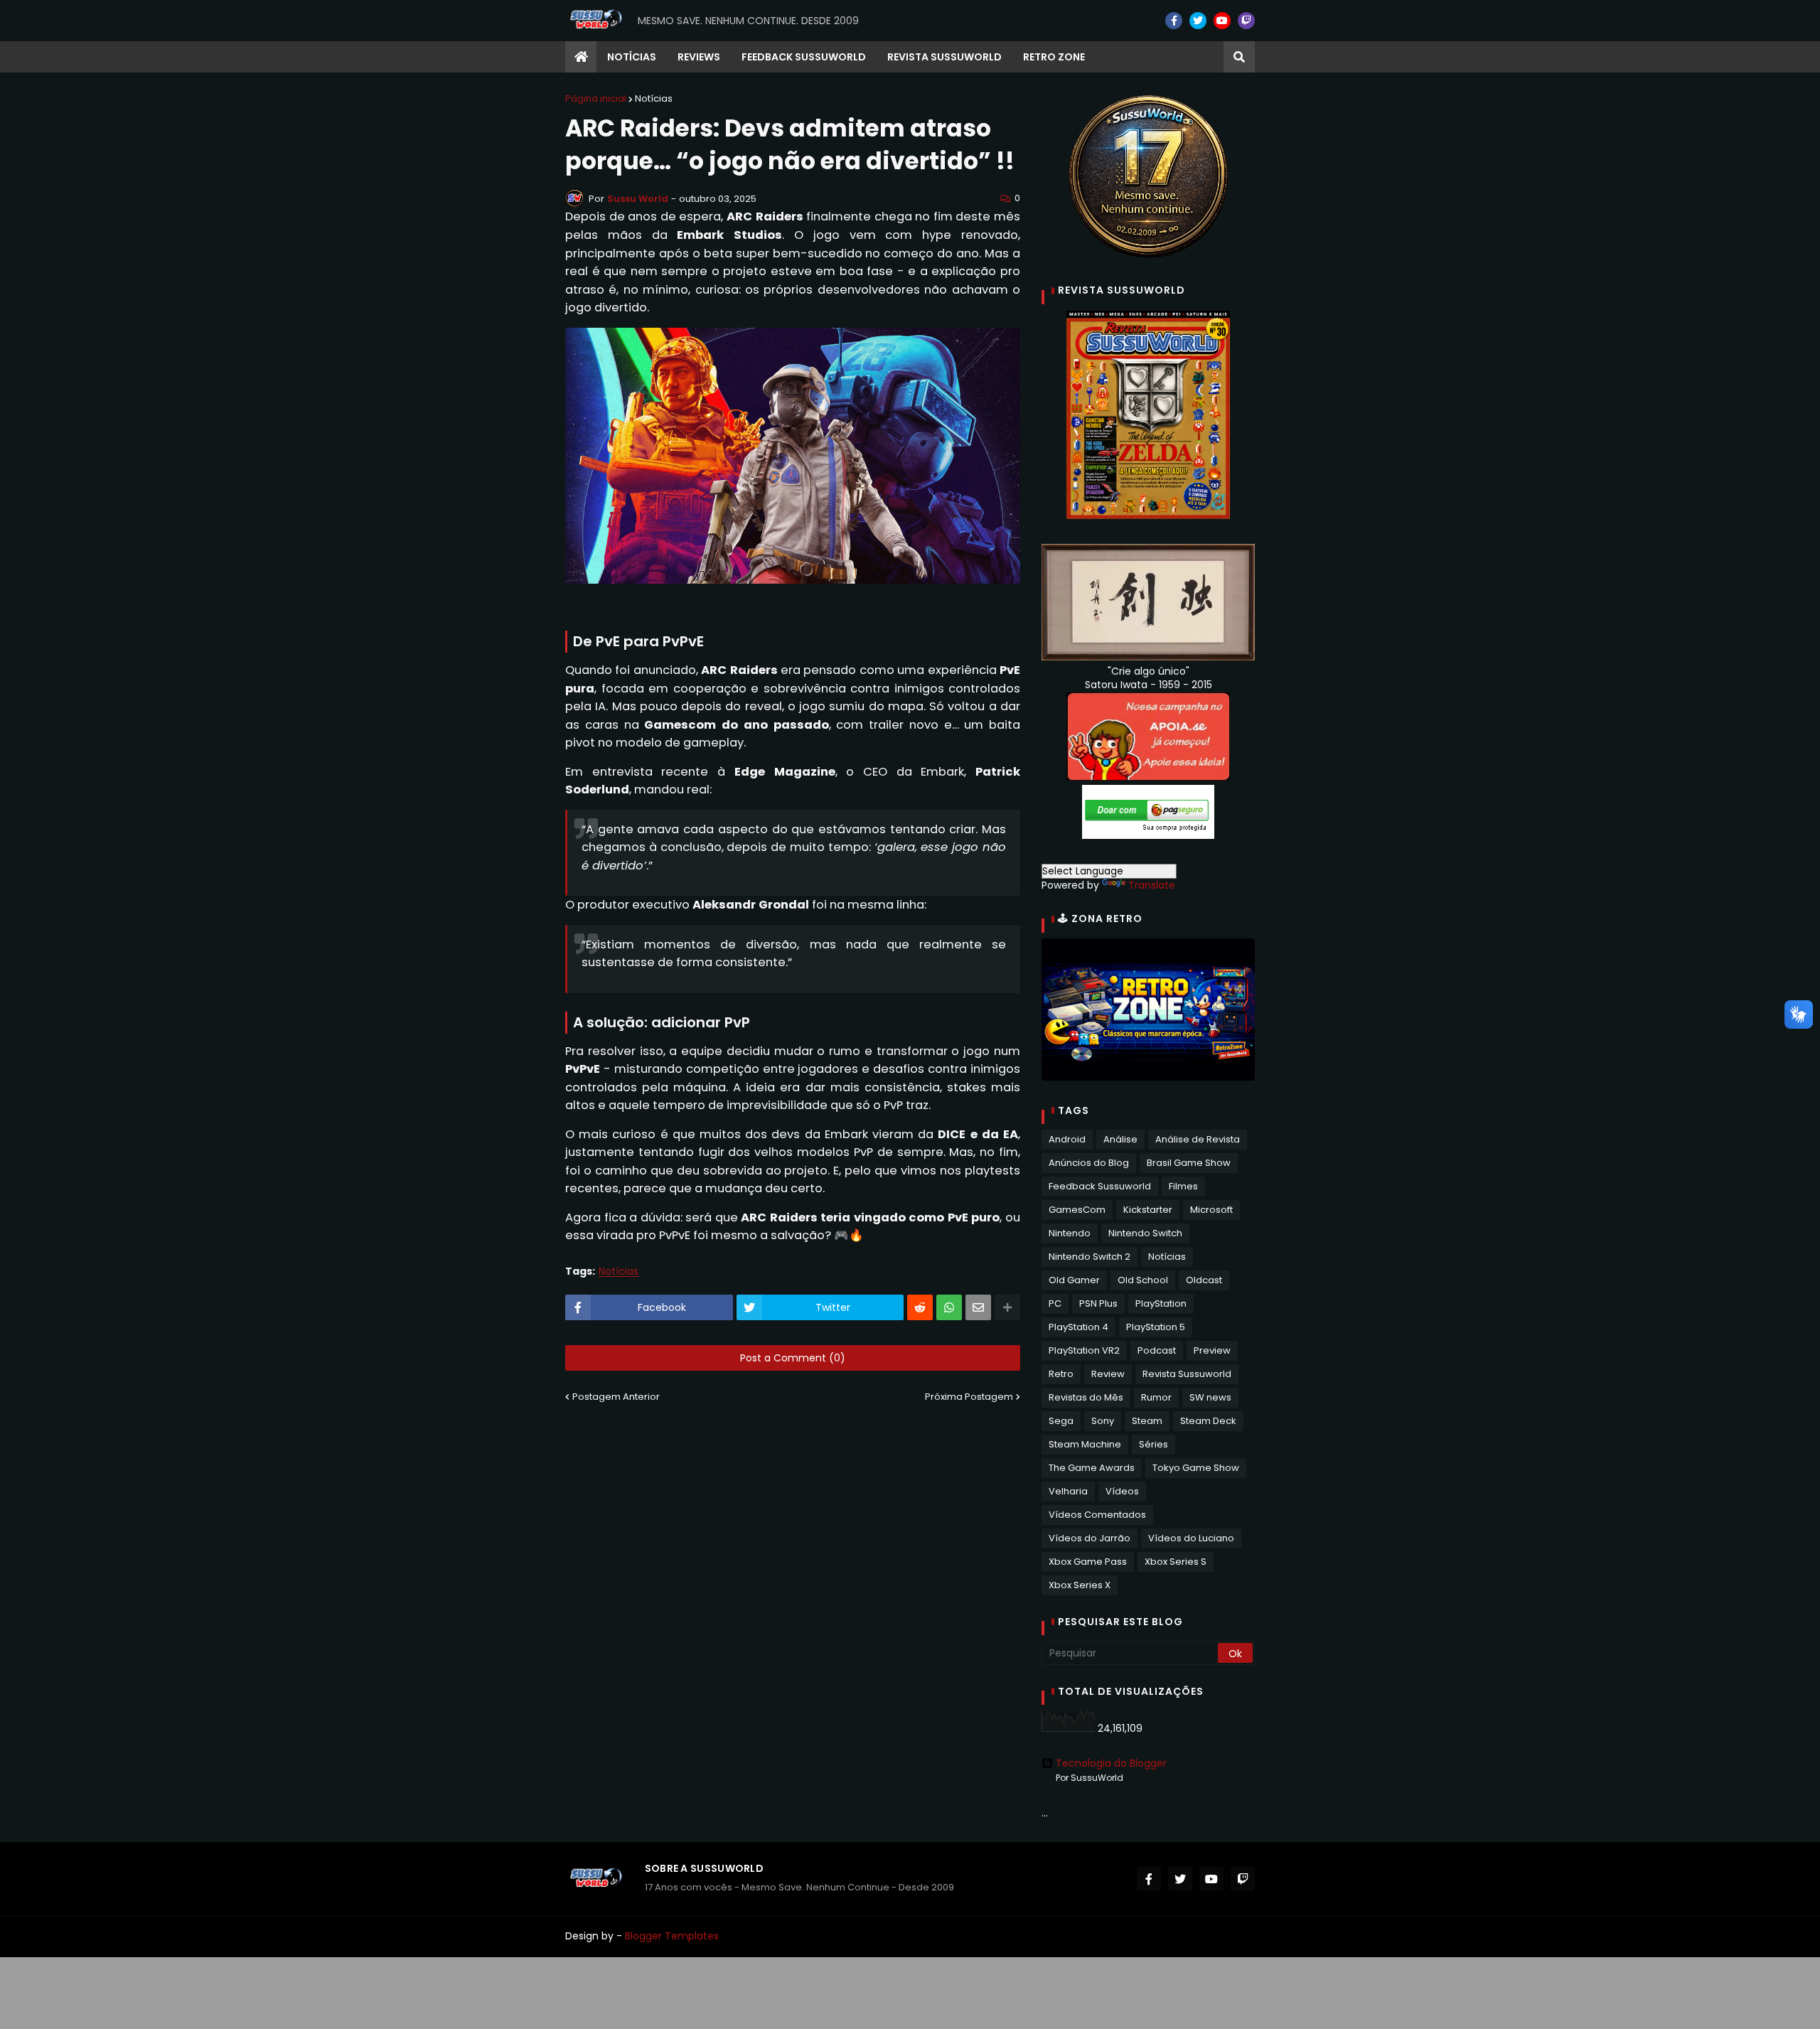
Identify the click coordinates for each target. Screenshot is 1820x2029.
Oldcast (1204, 1280)
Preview (1212, 1350)
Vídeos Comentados (1097, 1515)
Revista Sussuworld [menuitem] (944, 57)
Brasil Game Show (1189, 1163)
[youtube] (1222, 21)
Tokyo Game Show (1196, 1468)
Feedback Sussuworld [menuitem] (804, 57)
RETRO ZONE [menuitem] (1054, 57)
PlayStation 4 (1078, 1327)
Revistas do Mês (1086, 1397)
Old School (1143, 1280)
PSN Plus (1098, 1303)
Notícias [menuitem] (632, 57)
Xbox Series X (1080, 1585)
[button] (1239, 57)
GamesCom (1077, 1210)
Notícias (654, 98)
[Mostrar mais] (1007, 1307)
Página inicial (596, 98)
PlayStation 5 (1156, 1327)
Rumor (1156, 1397)
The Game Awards (1092, 1468)
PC (1055, 1303)
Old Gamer (1074, 1280)
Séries (1153, 1444)
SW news (1210, 1397)
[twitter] (1198, 21)
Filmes (1183, 1186)
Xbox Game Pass (1088, 1562)
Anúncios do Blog (1089, 1163)
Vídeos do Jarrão (1090, 1538)
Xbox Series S (1176, 1562)
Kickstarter (1148, 1210)
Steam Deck (1208, 1421)
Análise (1120, 1139)
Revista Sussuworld (1187, 1374)
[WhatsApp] (949, 1307)
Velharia (1068, 1491)
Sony (1103, 1421)
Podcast (1157, 1350)
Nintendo (1070, 1233)
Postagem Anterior (616, 1397)
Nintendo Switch (1145, 1233)
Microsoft (1211, 1210)
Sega (1061, 1421)
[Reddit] (920, 1307)
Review (1108, 1374)
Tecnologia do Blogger (1111, 1763)
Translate (1152, 885)
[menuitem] (581, 57)
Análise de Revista (1198, 1139)
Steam (1147, 1421)
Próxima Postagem (969, 1397)
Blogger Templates (672, 1936)
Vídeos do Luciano (1191, 1538)
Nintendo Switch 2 (1090, 1257)
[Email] (978, 1307)
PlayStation (1161, 1303)
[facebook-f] (1174, 21)
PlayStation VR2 (1084, 1350)
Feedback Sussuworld (1100, 1186)
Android (1067, 1139)
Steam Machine (1085, 1444)
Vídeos (1122, 1491)
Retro (1061, 1374)
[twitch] (1246, 21)
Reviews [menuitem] (699, 57)
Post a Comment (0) (793, 1358)
